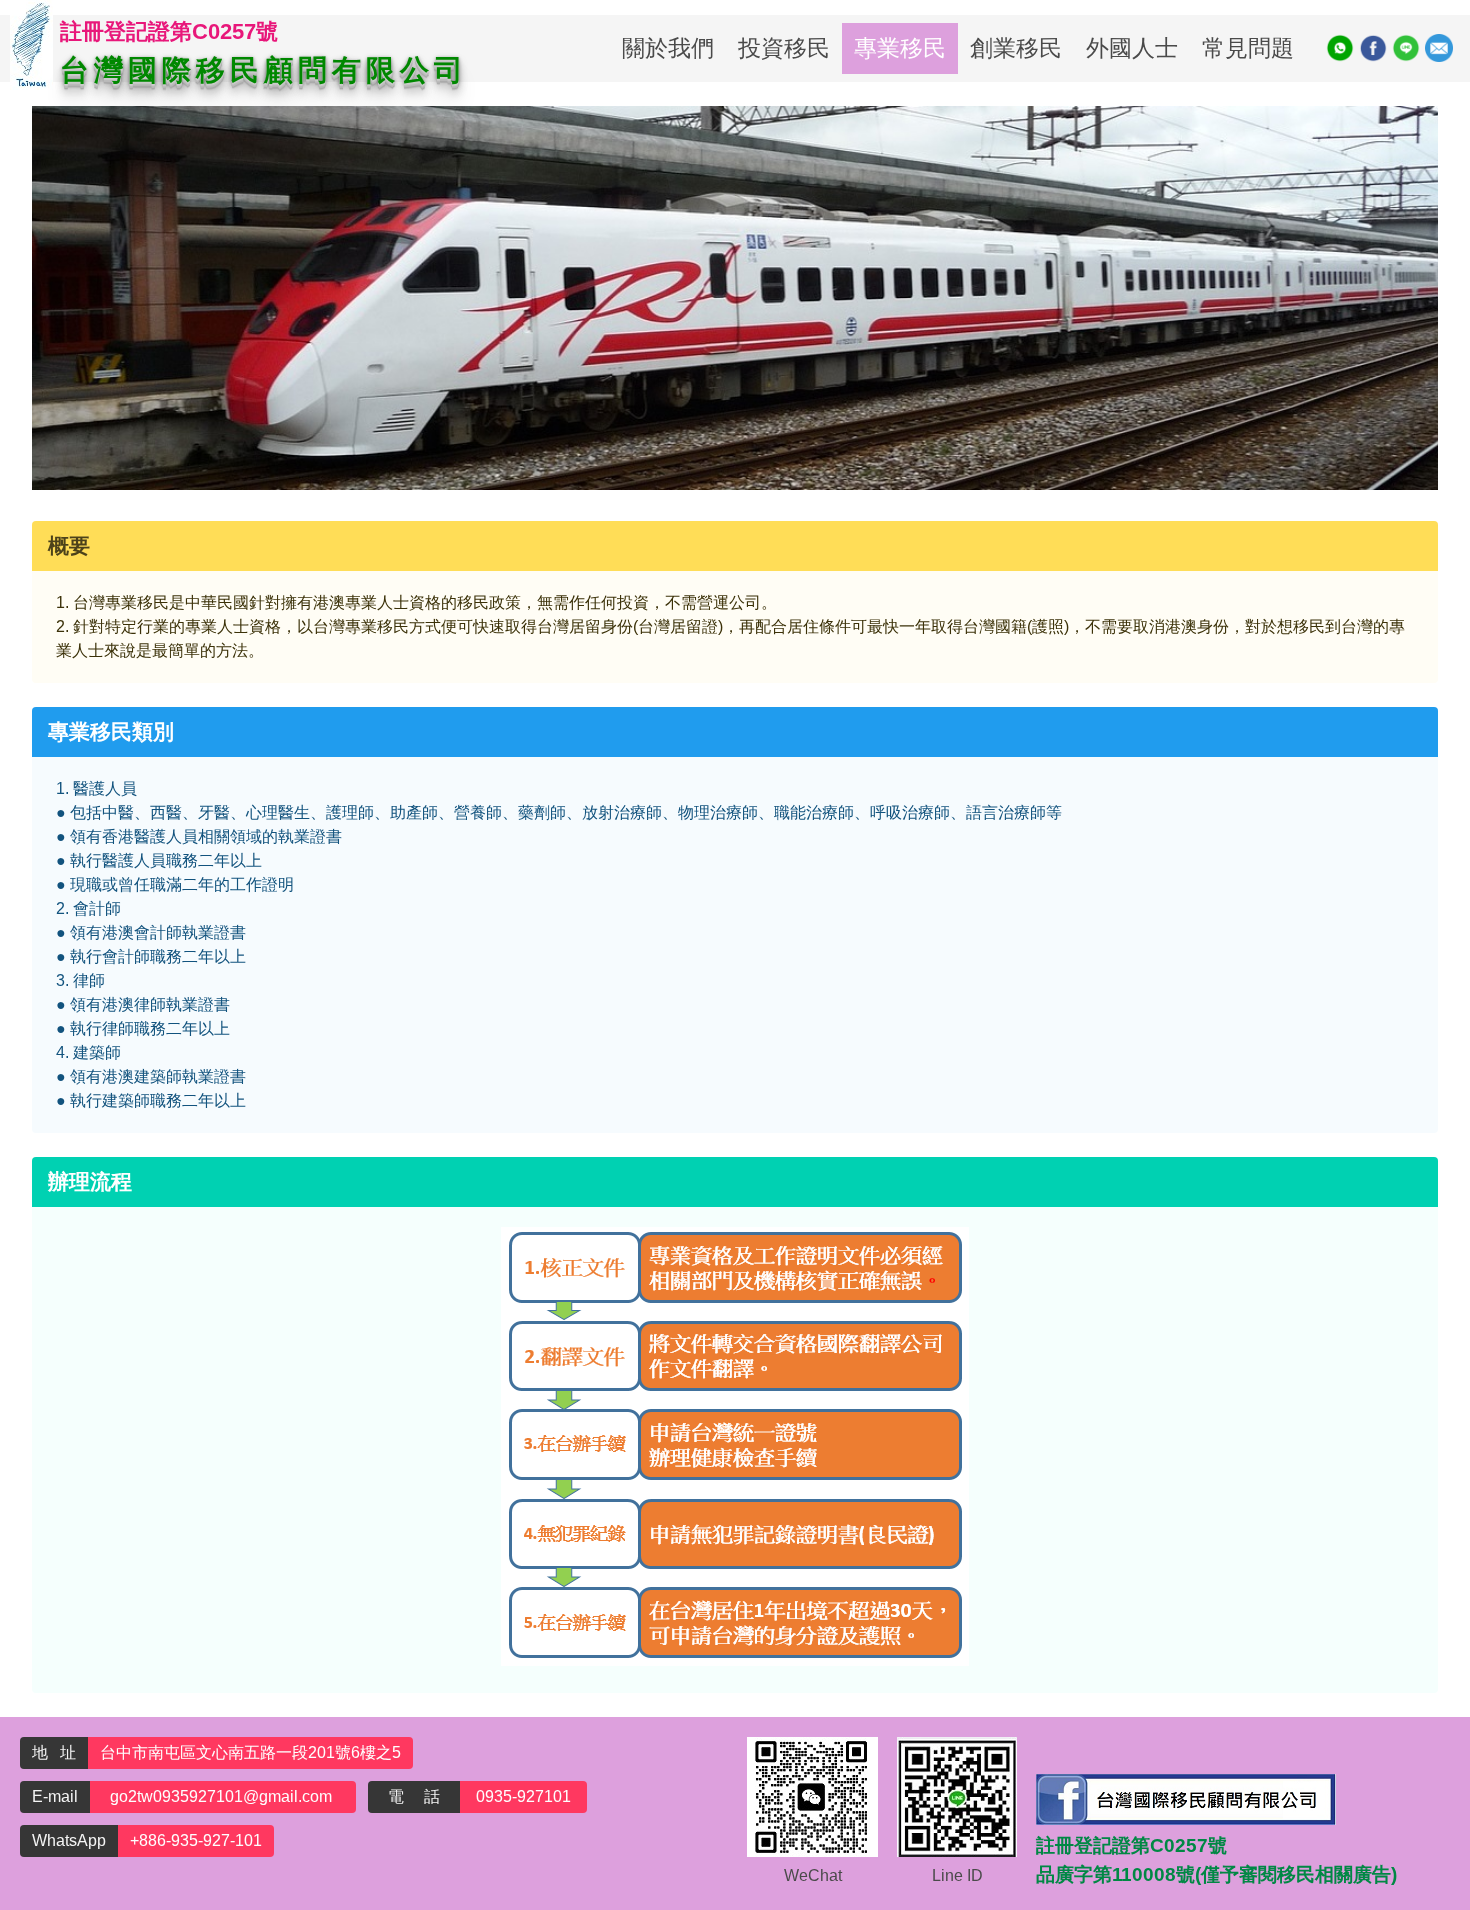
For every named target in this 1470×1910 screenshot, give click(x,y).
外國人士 (1132, 48)
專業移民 (900, 48)
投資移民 (784, 48)
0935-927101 (523, 1796)
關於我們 (668, 48)
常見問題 (1248, 48)
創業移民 (1016, 48)
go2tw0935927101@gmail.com (223, 1796)
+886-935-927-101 (196, 1840)
